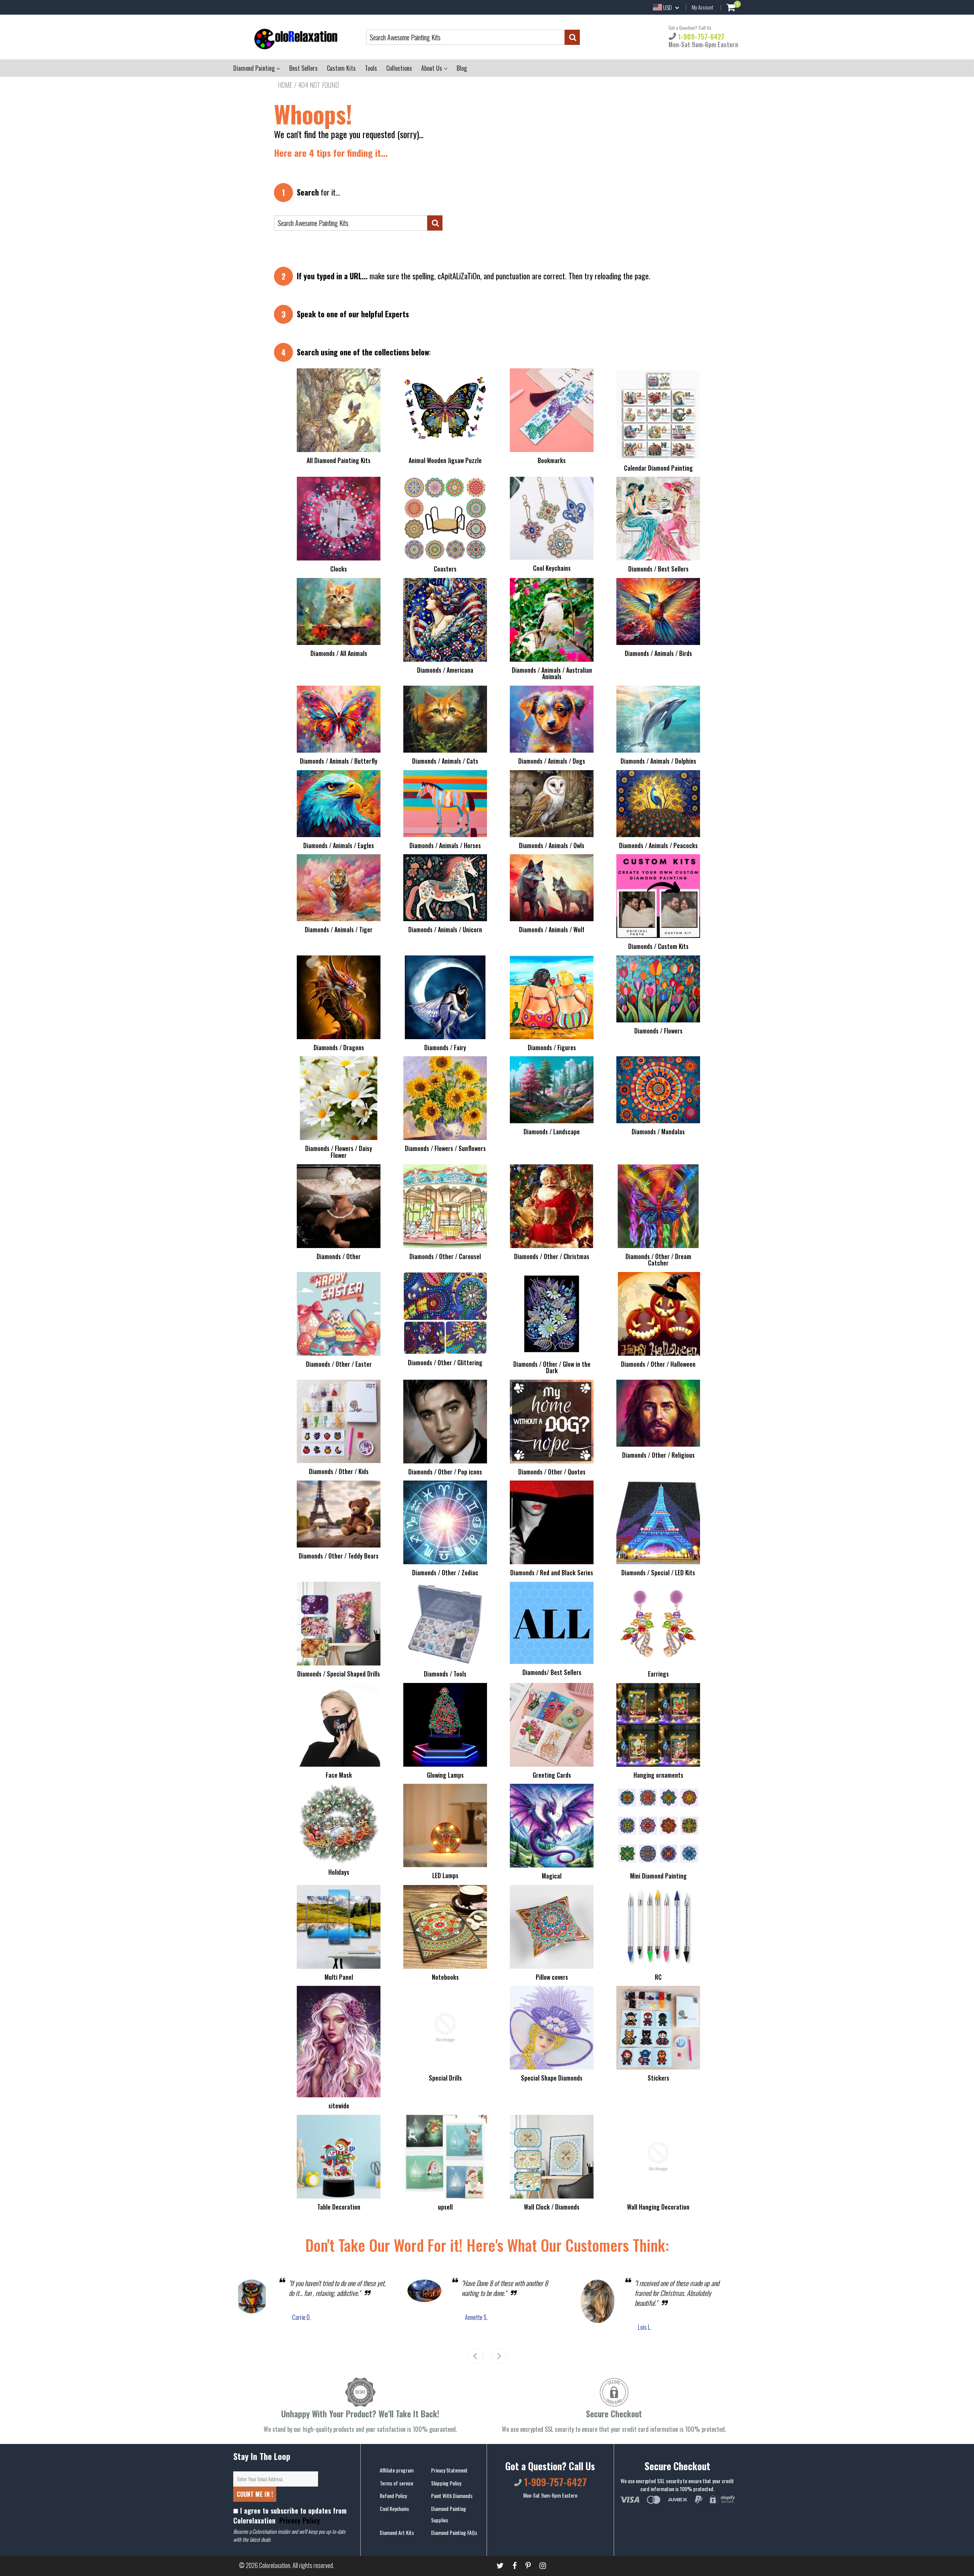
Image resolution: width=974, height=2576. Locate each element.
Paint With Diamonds (452, 2496)
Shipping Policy (446, 2483)
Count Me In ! (255, 2494)
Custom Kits (341, 68)
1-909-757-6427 (700, 37)
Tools (371, 68)
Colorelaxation (275, 2565)
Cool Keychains (394, 2508)
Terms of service (396, 2483)
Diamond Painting (255, 68)
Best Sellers (303, 68)
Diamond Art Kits (397, 2532)
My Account (703, 7)
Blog (462, 68)
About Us (432, 68)
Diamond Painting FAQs (454, 2532)
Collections (399, 68)
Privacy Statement (449, 2470)
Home (285, 85)
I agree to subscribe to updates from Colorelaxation (290, 2516)
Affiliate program (397, 2470)
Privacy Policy (299, 2520)
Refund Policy (393, 2496)
